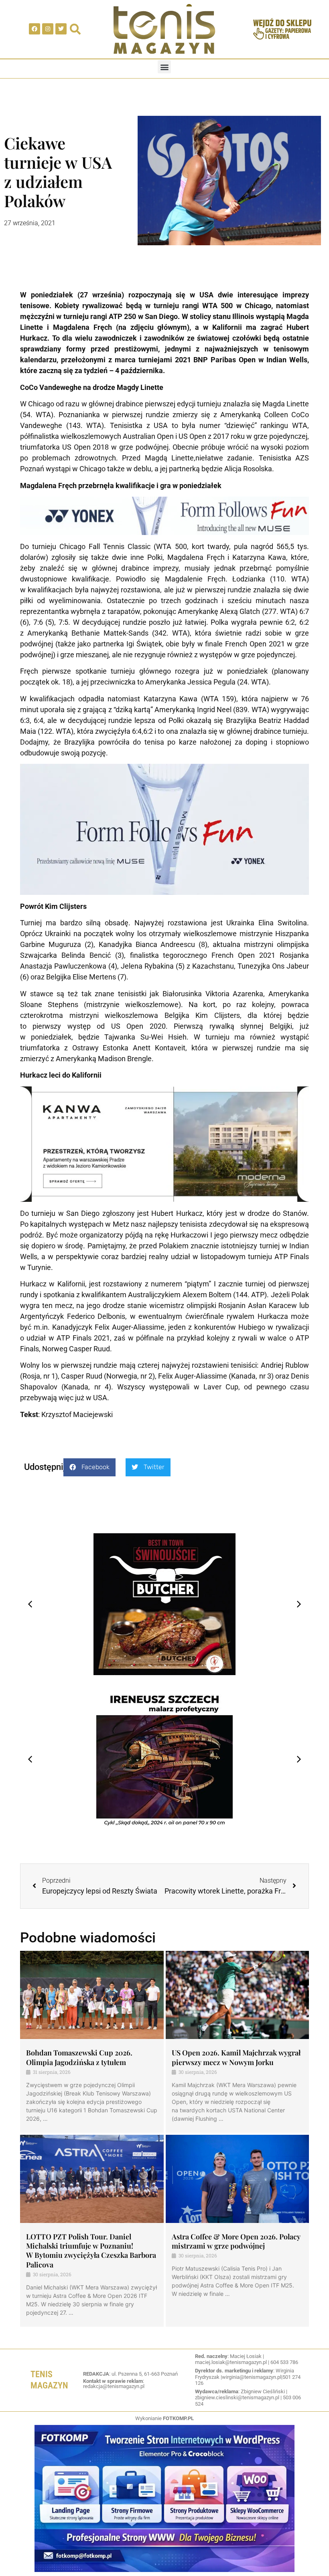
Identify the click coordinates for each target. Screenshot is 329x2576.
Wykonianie (164, 2418)
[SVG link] (164, 29)
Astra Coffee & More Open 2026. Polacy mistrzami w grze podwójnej (236, 2241)
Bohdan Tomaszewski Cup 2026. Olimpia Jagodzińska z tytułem (79, 2057)
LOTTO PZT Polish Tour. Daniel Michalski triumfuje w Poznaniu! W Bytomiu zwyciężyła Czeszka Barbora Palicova (91, 2251)
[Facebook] (35, 29)
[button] (164, 67)
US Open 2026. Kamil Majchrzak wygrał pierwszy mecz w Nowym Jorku (236, 2057)
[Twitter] (61, 29)
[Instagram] (48, 29)
